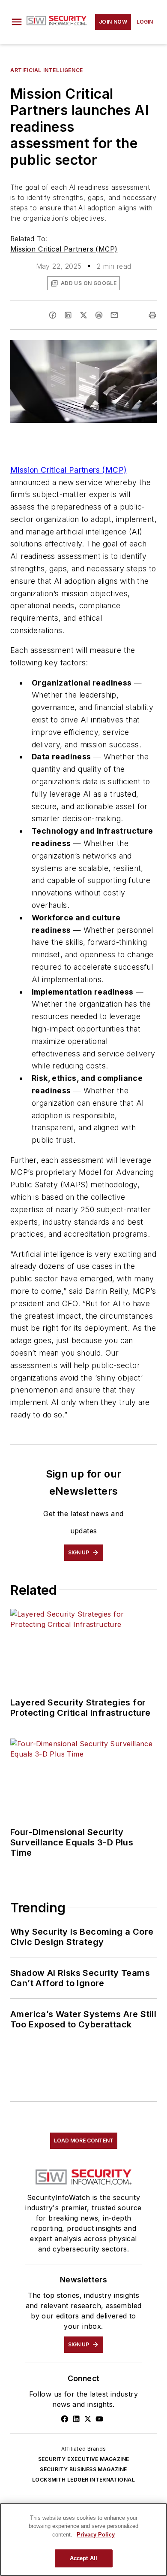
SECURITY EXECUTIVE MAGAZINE (84, 2459)
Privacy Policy (96, 2535)
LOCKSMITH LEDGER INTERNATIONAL (83, 2480)
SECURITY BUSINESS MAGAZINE (83, 2469)
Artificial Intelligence (47, 70)
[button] (17, 22)
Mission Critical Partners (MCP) (64, 249)
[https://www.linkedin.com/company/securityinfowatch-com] (76, 2419)
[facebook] (53, 315)
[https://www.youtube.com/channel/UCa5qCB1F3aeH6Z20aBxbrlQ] (99, 2419)
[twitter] (83, 315)
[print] (152, 315)
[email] (114, 315)
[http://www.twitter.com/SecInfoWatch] (88, 2419)
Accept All (83, 2558)
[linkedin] (68, 315)
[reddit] (99, 315)
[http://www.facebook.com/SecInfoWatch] (65, 2419)
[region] (83, 2540)
